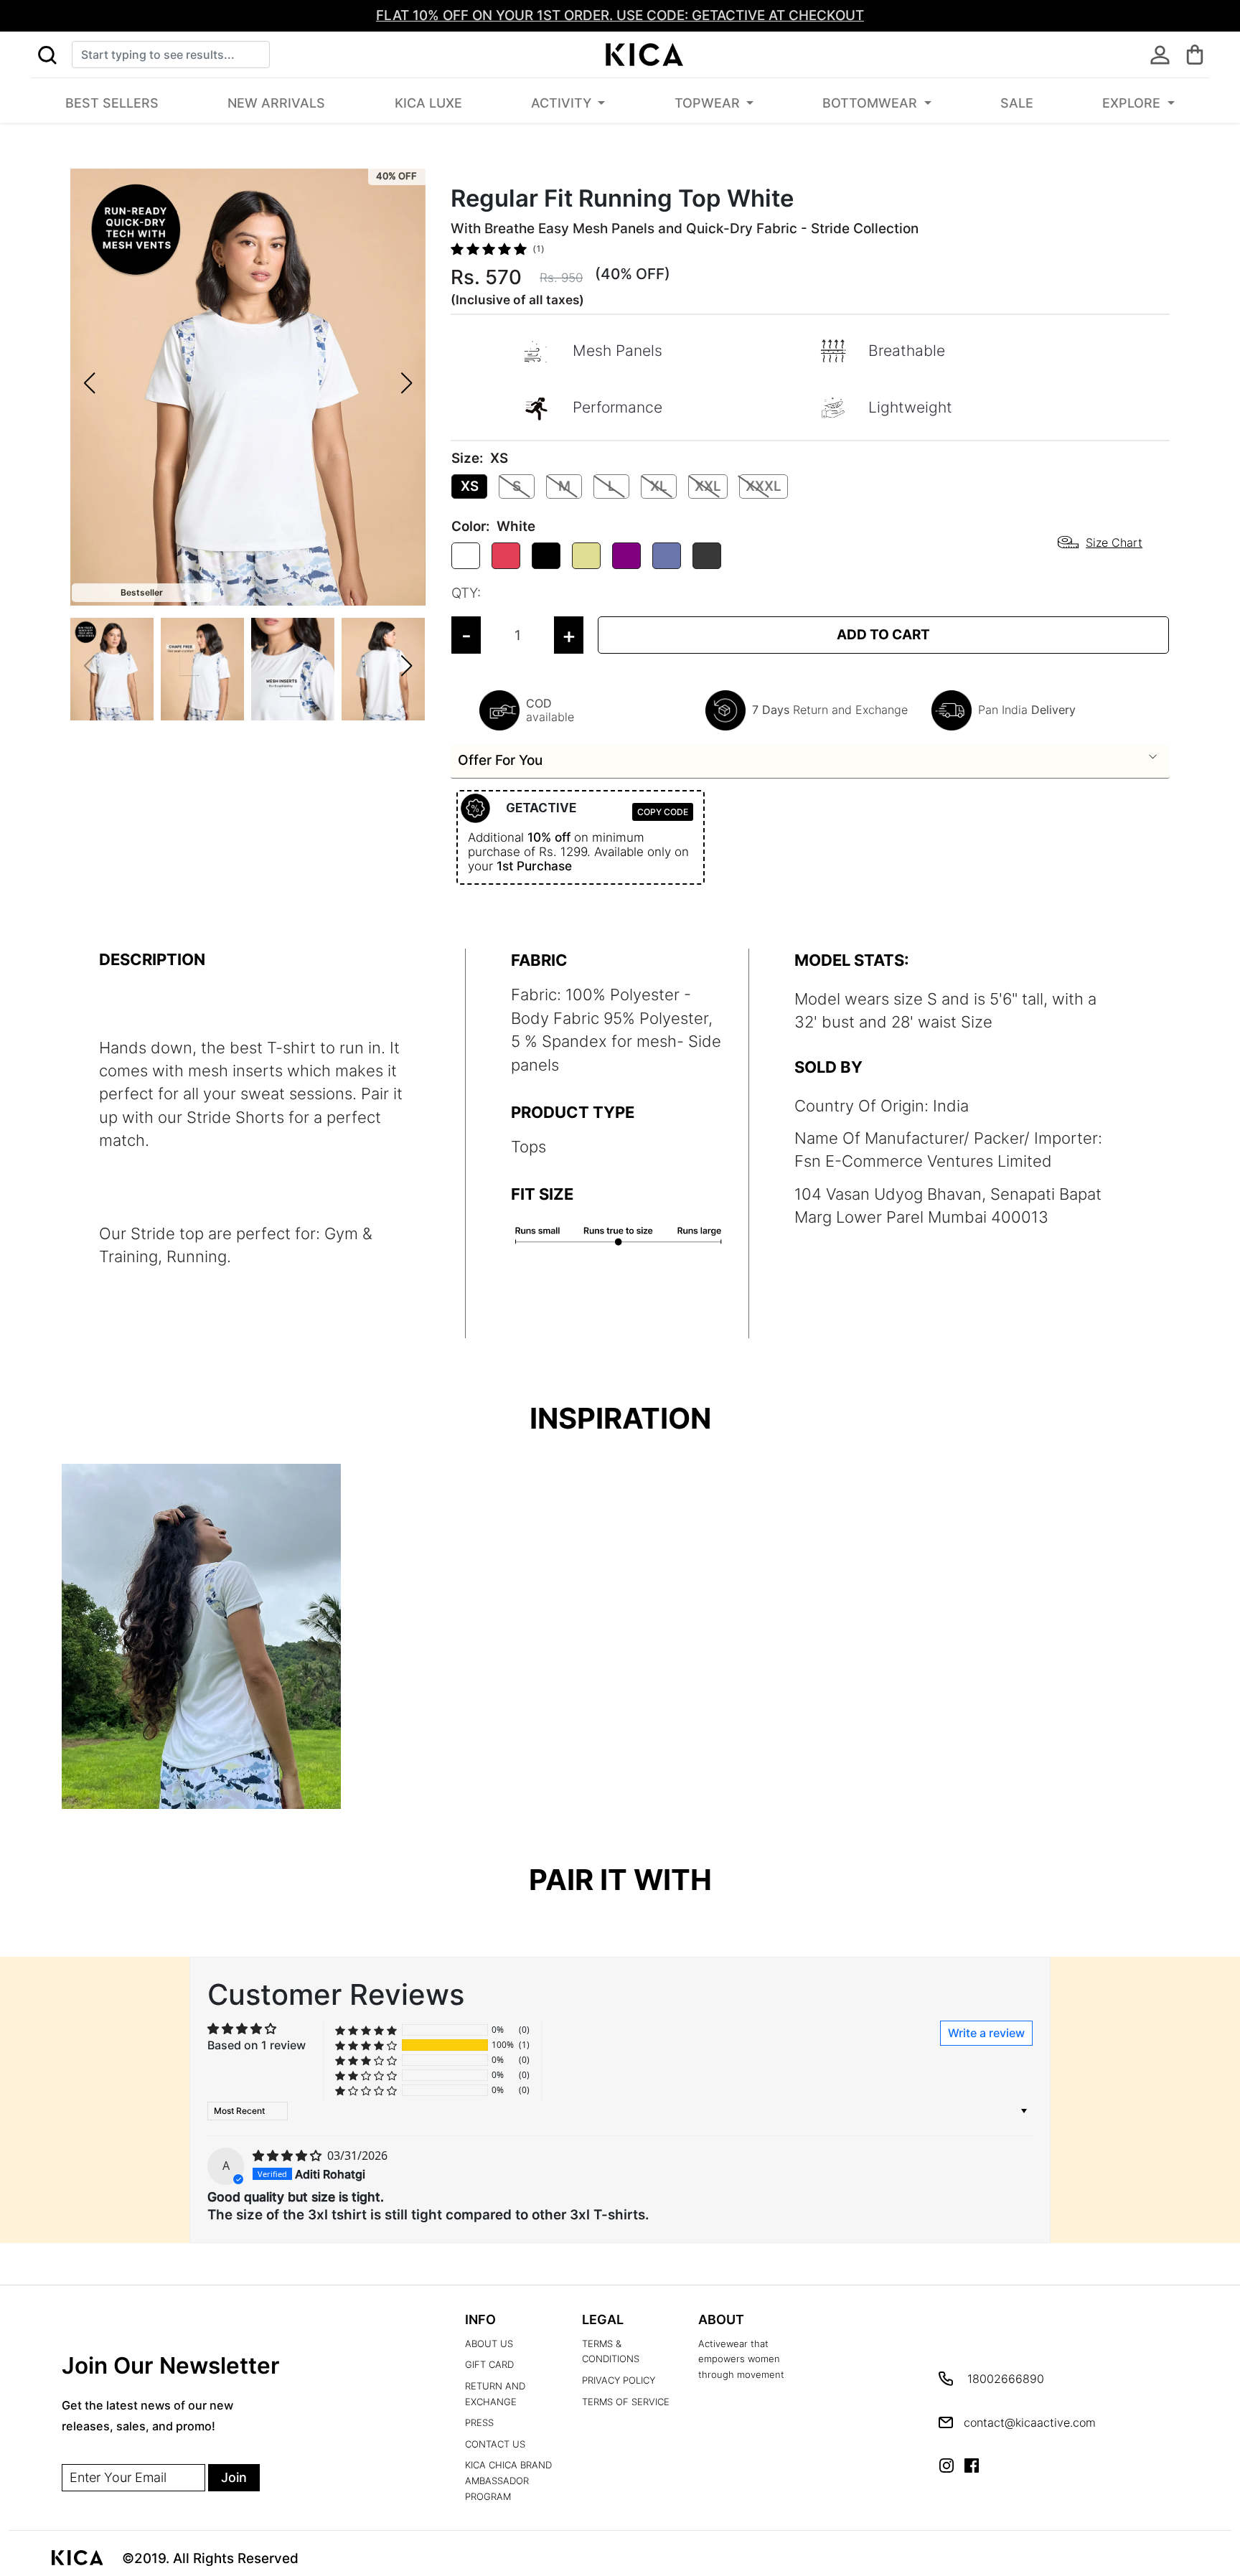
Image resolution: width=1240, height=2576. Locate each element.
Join (234, 2477)
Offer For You (500, 760)
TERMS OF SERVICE (626, 2402)
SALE (1017, 103)
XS (470, 486)
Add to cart (883, 635)
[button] (47, 55)
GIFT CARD (489, 2365)
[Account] (1160, 55)
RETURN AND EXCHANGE (495, 2394)
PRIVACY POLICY (619, 2380)
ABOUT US (489, 2344)
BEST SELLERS (112, 103)
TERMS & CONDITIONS (611, 2352)
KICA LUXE (428, 103)
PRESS (479, 2423)
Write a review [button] (986, 2033)
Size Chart (1114, 542)
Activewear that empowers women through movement (741, 2359)
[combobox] (171, 55)
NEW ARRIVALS (276, 103)
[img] (288, 2156)
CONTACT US (495, 2444)
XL (659, 486)
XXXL (764, 486)
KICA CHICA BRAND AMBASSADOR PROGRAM (508, 2481)
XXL (708, 486)
